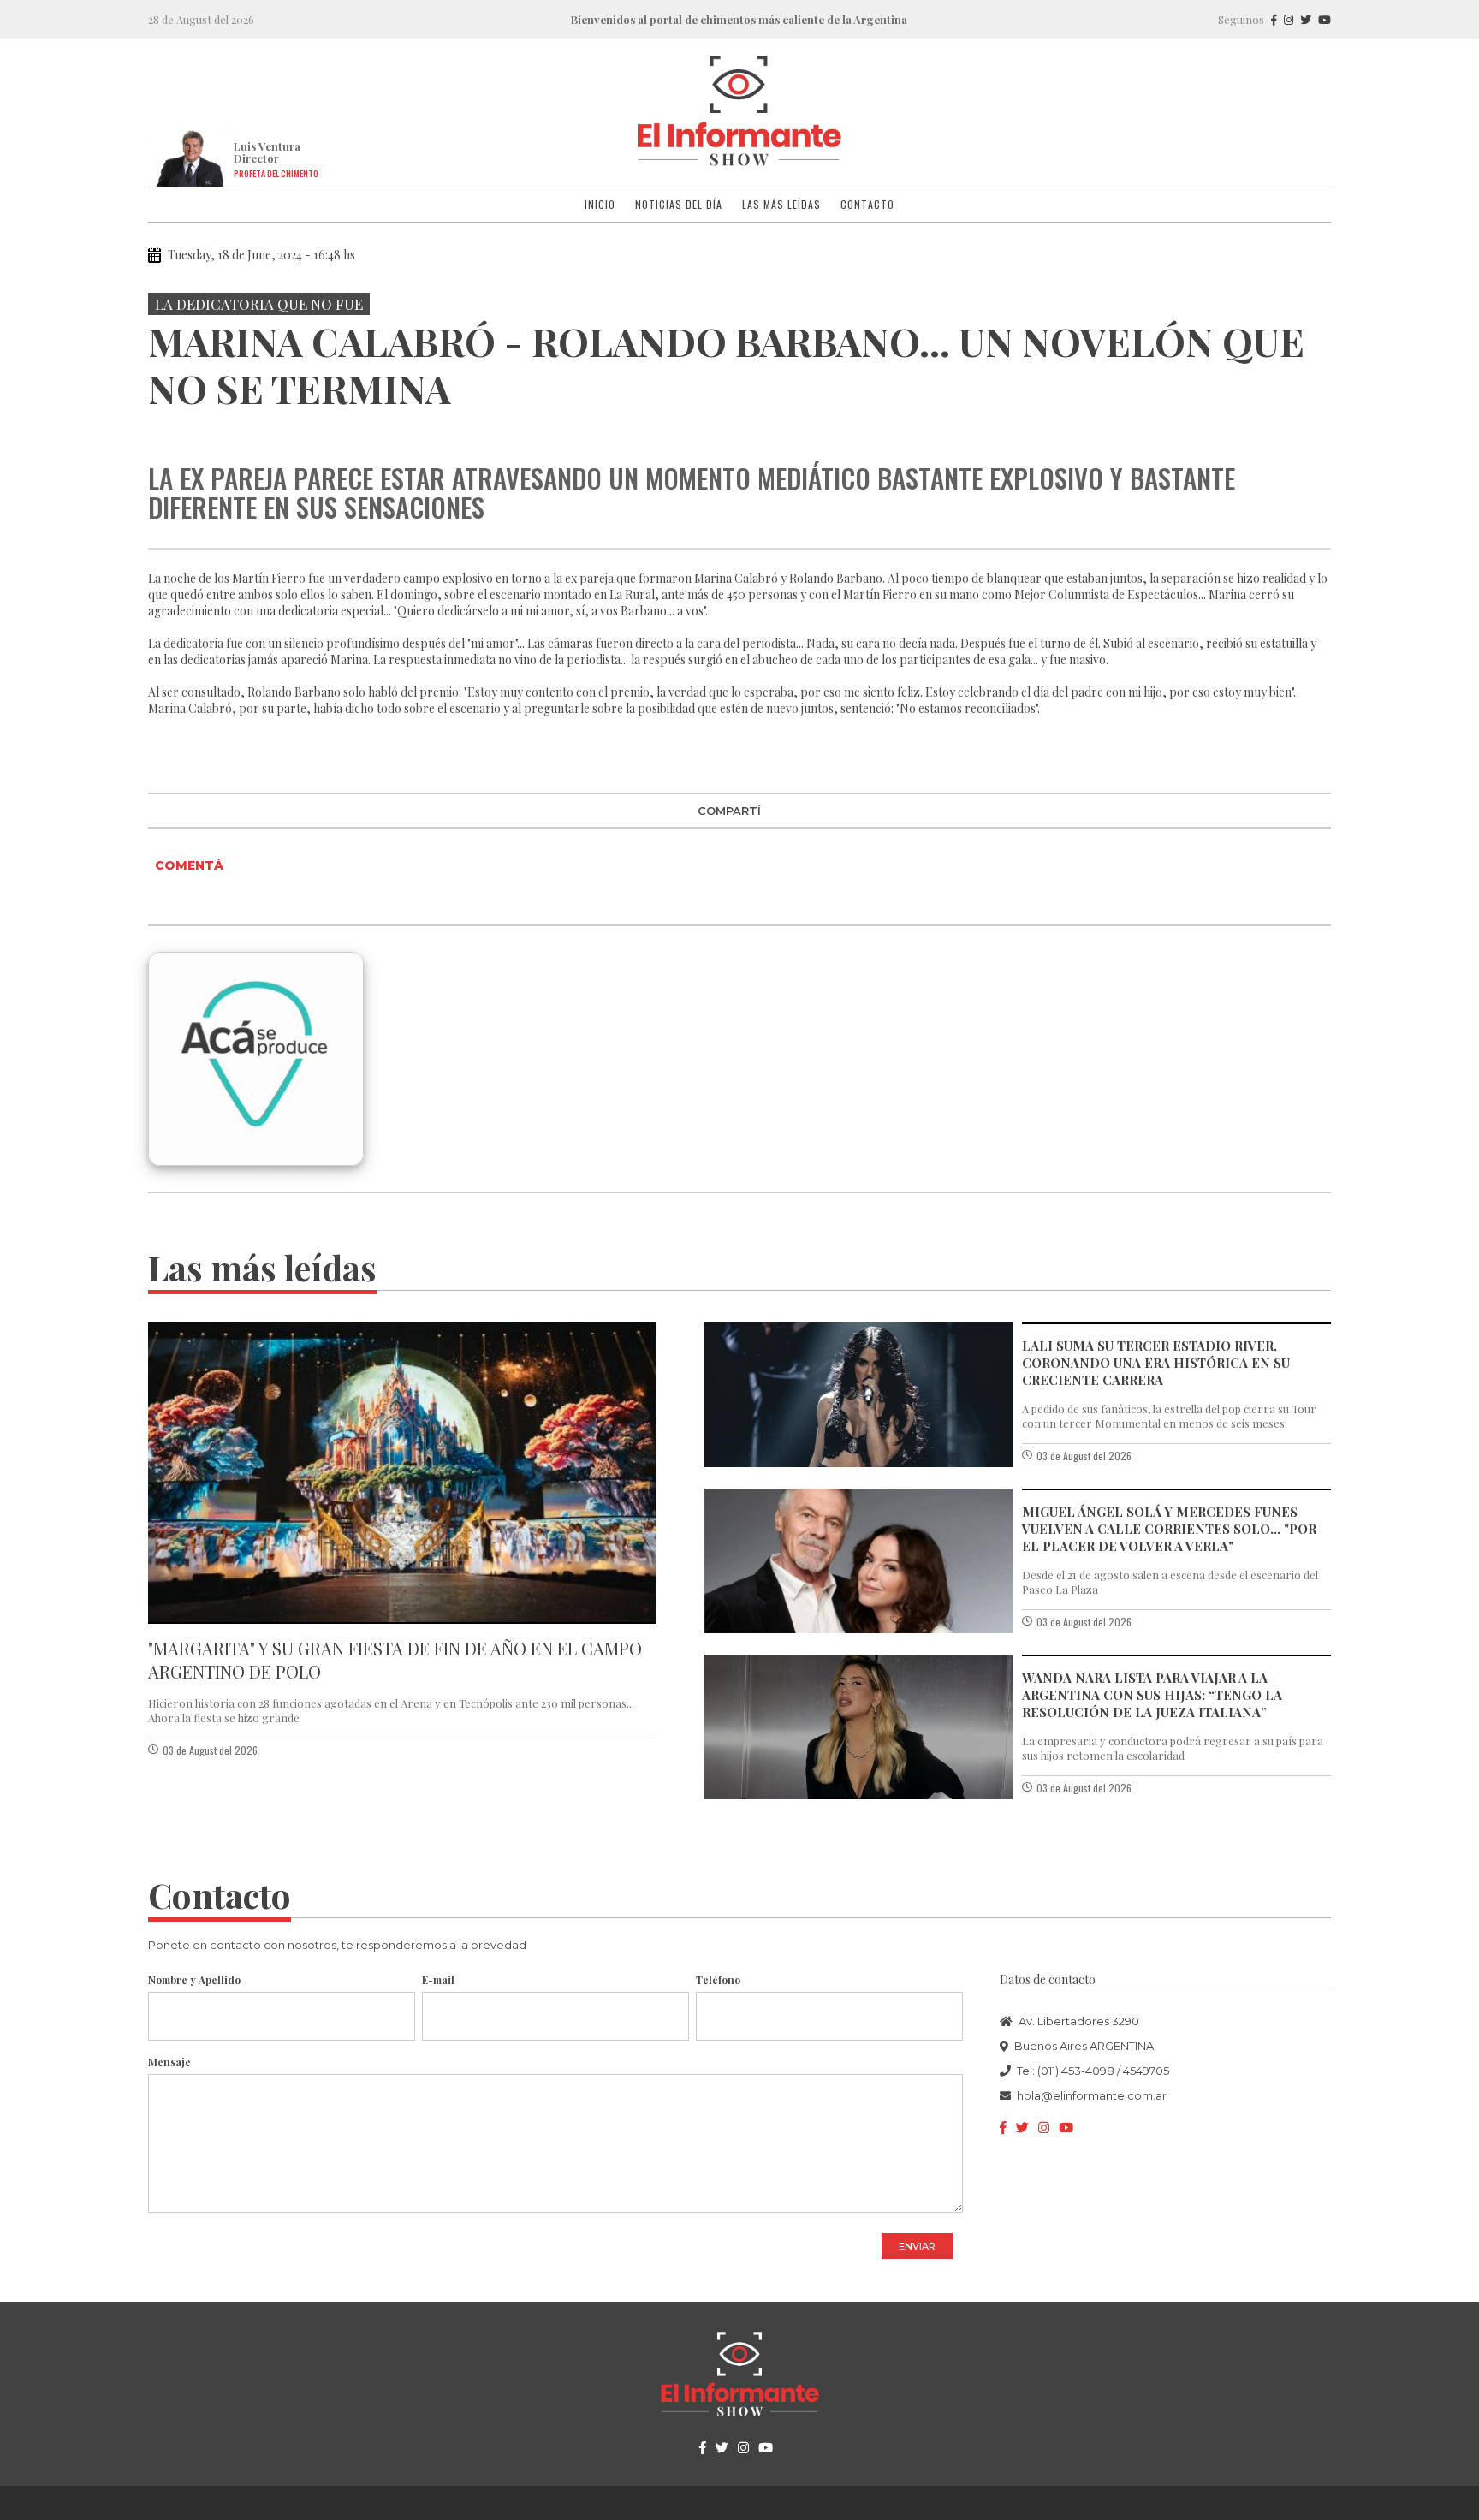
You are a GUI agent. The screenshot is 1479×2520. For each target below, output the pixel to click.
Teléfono (718, 1980)
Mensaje (169, 2062)
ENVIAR (917, 2246)
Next (1315, 429)
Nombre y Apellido (194, 1980)
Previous (164, 429)
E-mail (438, 1980)
